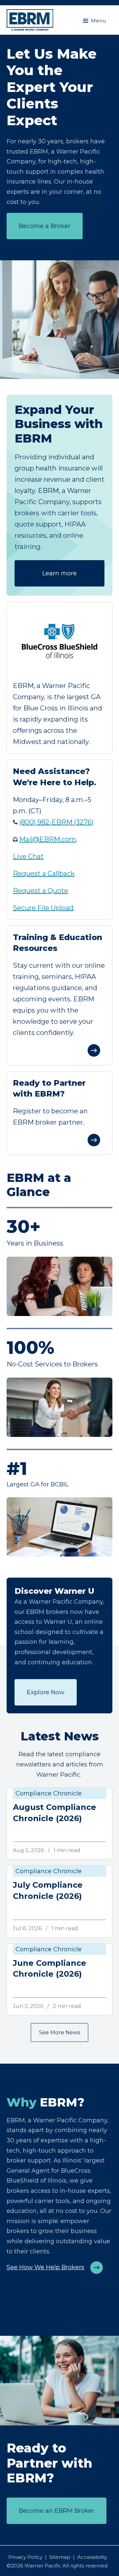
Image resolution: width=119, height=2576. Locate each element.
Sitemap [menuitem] (60, 2557)
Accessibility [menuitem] (92, 2557)
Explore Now (46, 1692)
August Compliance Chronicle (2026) (55, 1813)
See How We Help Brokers (45, 2267)
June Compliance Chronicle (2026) (50, 1969)
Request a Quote (40, 891)
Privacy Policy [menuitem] (25, 2557)
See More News (59, 2032)
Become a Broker (45, 226)
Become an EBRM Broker (57, 2511)
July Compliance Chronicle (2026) (48, 1890)
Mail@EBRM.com (48, 839)
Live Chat (28, 856)
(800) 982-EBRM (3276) (56, 822)
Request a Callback (44, 873)
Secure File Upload (43, 908)
